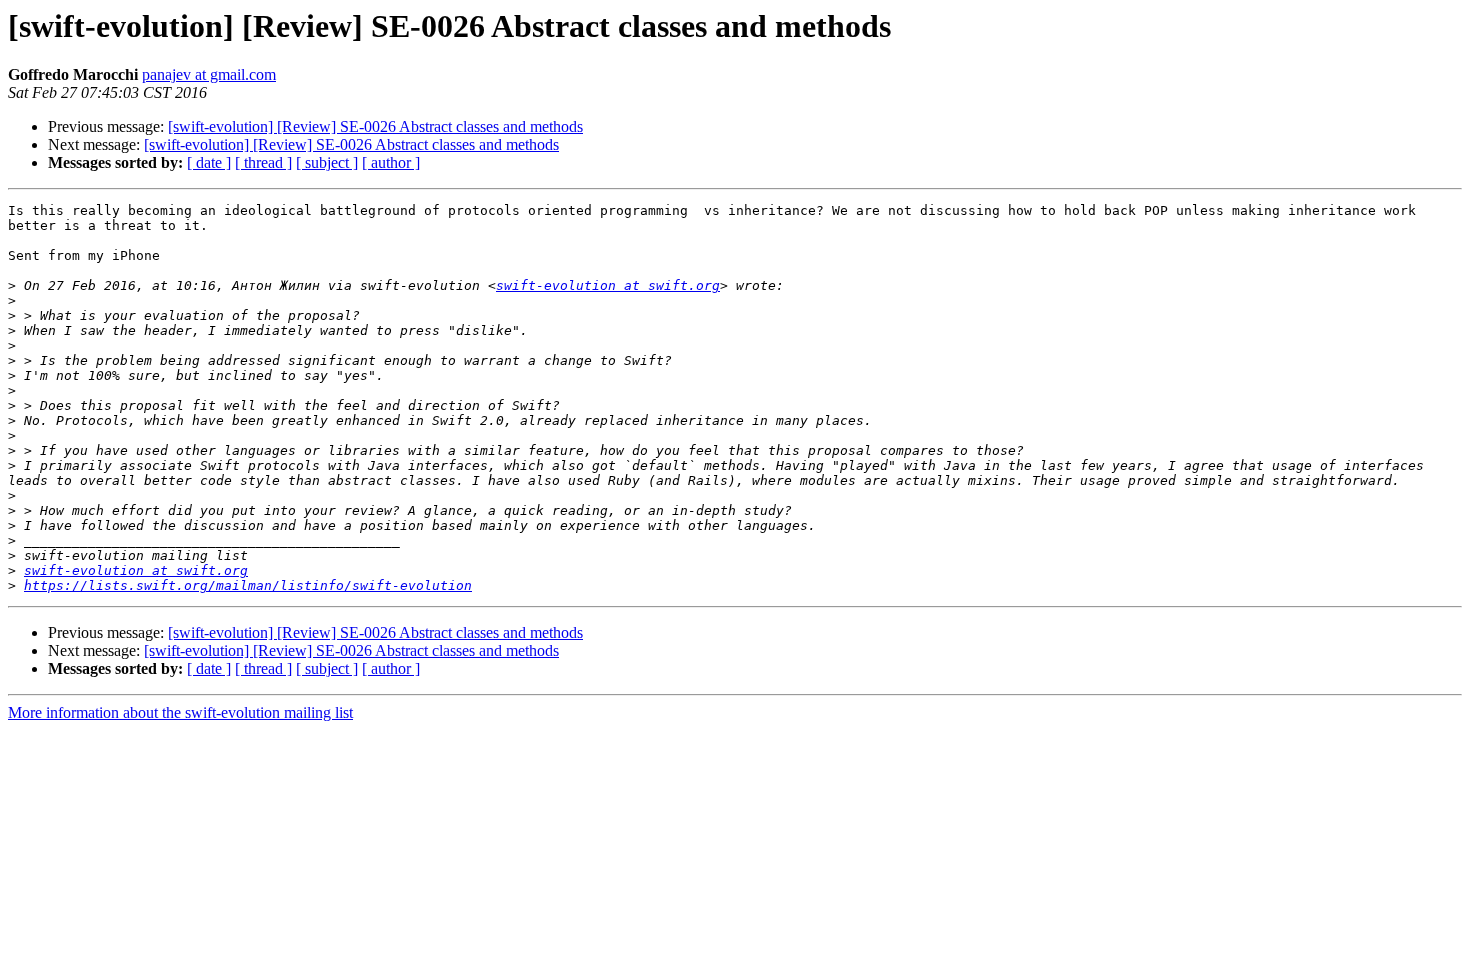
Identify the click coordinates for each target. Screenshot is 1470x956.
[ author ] (391, 162)
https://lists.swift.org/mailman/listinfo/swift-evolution (248, 585)
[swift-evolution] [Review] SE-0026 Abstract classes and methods (375, 126)
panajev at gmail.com (209, 74)
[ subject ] (327, 162)
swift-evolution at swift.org (608, 285)
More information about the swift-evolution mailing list (180, 712)
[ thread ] (263, 162)
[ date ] (209, 162)
